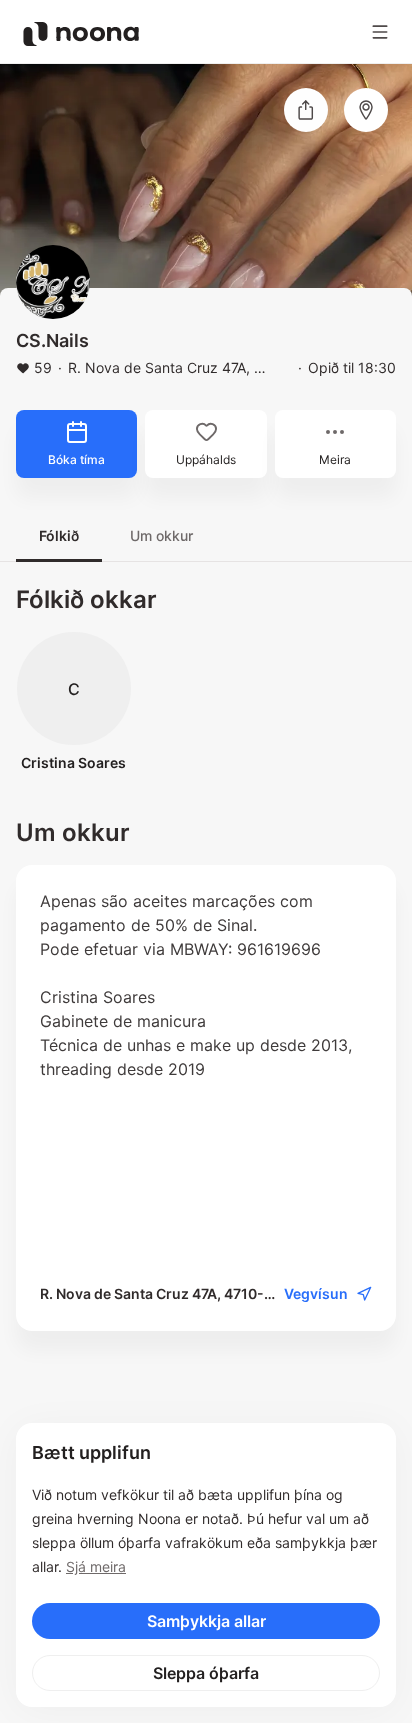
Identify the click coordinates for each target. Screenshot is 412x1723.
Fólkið (59, 535)
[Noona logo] (81, 34)
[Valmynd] (380, 32)
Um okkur (161, 535)
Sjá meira (96, 1566)
